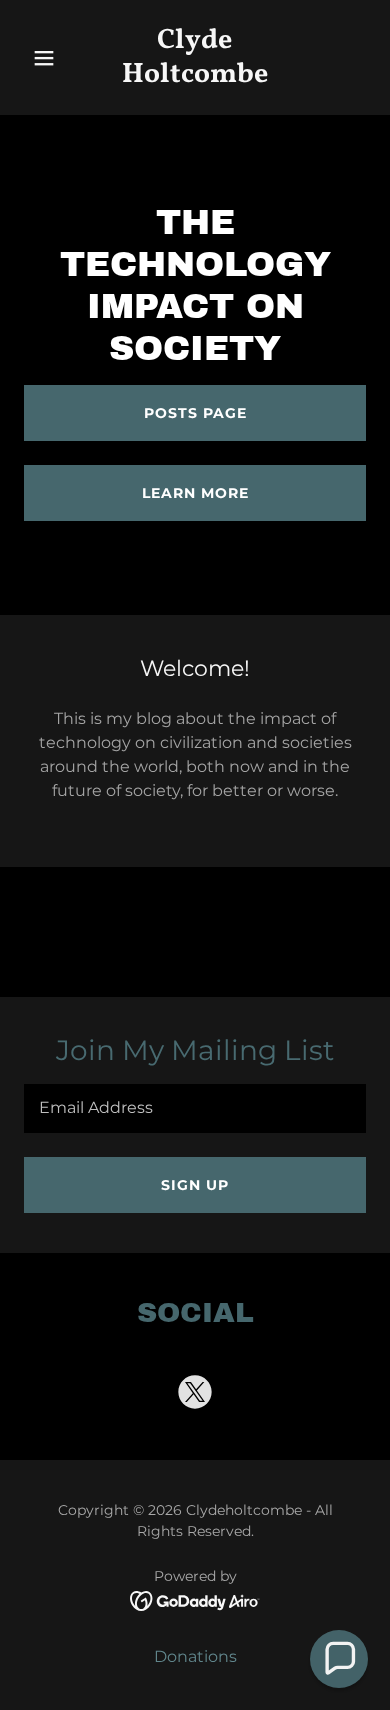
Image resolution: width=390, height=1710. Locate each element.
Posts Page (195, 413)
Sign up (195, 1185)
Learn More (195, 493)
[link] (194, 76)
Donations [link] (195, 1656)
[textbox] (195, 1108)
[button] (49, 58)
